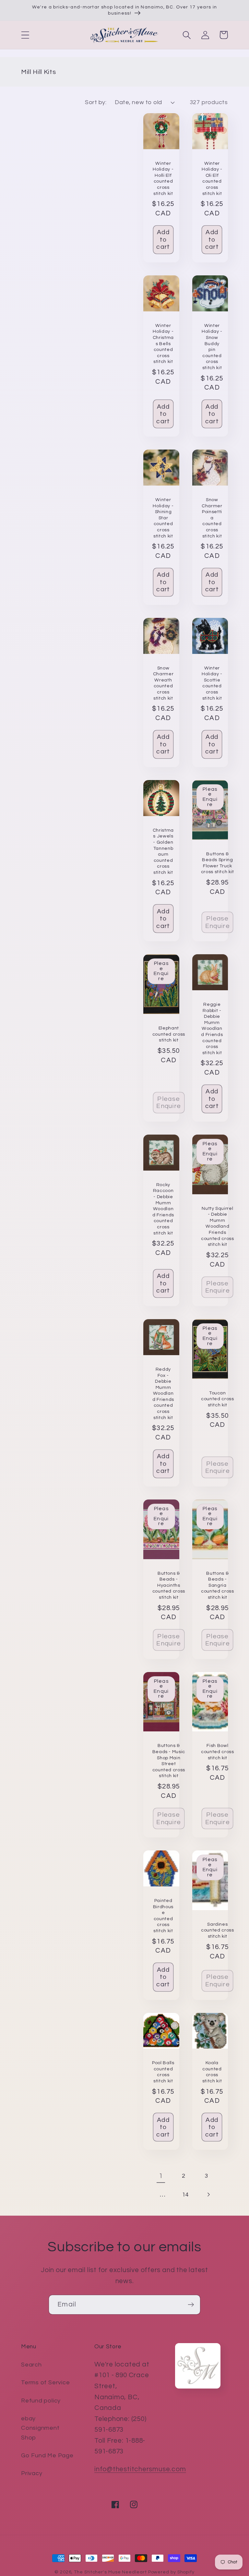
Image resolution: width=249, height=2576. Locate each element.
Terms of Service (45, 2383)
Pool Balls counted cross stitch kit (163, 2072)
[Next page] (208, 2195)
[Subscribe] (191, 2305)
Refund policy (41, 2401)
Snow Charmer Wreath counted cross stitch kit (163, 683)
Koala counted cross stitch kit (212, 2072)
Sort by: (96, 102)
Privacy (32, 2473)
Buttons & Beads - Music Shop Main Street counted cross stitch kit (169, 1761)
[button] (25, 35)
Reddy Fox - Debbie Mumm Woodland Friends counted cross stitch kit (163, 1393)
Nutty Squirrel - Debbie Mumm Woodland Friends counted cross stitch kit (218, 1226)
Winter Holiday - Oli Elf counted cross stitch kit (212, 178)
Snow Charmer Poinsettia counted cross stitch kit (212, 518)
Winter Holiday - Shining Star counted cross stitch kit (163, 518)
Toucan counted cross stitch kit (218, 1399)
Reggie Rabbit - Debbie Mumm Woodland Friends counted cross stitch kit (212, 1029)
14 (186, 2195)
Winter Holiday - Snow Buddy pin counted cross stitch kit (212, 347)
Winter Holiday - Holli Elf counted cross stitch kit (163, 178)
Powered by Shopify (171, 2572)
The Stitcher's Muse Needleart (110, 2572)
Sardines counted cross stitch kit (218, 1930)
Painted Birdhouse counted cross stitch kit (163, 1916)
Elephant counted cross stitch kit (169, 1034)
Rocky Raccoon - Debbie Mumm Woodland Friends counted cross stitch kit (163, 1209)
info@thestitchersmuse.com (140, 2469)
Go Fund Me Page (47, 2456)
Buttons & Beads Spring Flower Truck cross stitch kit (218, 863)
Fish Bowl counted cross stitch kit (218, 1751)
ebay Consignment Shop (40, 2428)
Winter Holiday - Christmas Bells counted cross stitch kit (163, 343)
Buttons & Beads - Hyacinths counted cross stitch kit (169, 1585)
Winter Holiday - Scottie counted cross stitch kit (212, 683)
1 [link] (161, 2176)
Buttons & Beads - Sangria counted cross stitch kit (218, 1585)
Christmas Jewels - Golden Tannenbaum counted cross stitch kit (163, 851)
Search (31, 2365)
